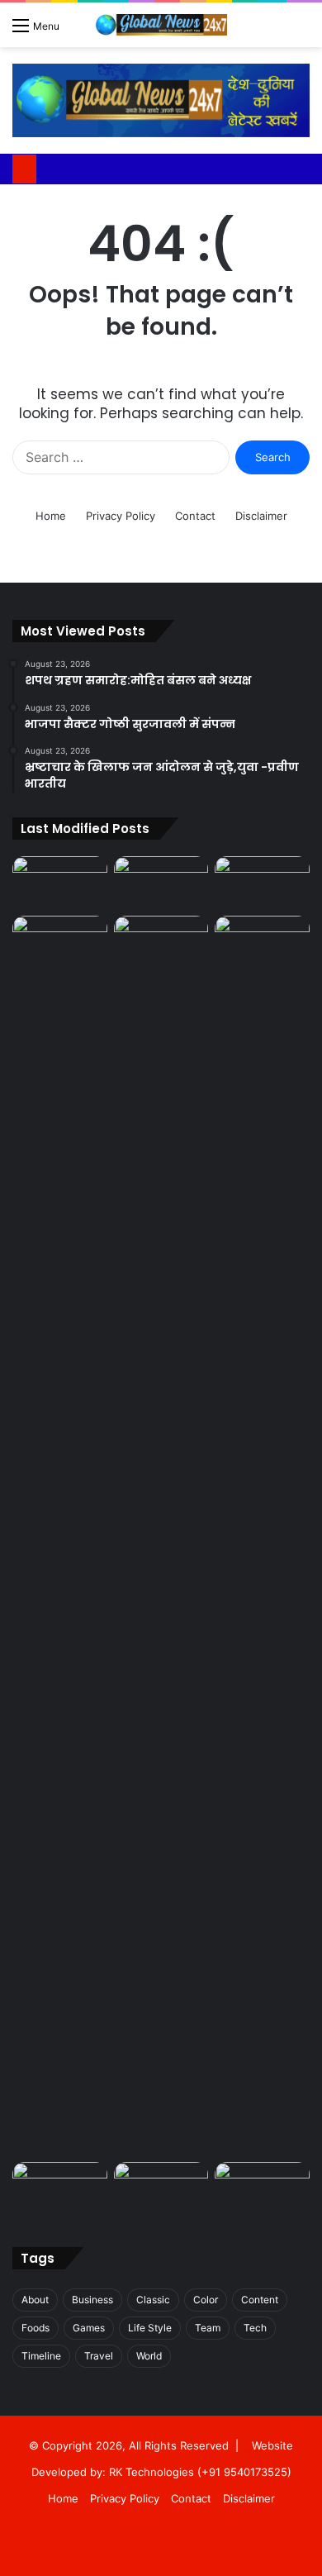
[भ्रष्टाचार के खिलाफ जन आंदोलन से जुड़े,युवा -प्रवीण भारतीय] (262, 883)
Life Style (150, 2328)
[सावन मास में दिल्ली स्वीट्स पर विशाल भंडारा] (262, 2189)
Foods (36, 2328)
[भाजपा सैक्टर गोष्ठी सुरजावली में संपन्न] (161, 883)
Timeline (41, 2356)
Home (51, 516)
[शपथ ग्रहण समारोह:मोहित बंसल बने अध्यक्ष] (60, 883)
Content (260, 2300)
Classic (153, 2300)
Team (208, 2328)
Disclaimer (261, 516)
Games (89, 2328)
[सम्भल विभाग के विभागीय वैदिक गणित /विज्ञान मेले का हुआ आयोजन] (262, 943)
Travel (99, 2356)
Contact (195, 516)
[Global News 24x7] (161, 25)
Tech (255, 2328)
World (149, 2356)
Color (206, 2300)
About (35, 2300)
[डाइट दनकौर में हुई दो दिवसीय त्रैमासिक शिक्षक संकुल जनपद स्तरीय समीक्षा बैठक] (161, 943)
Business (92, 2300)
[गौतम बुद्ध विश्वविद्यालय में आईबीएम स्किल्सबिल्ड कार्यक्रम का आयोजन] (161, 2189)
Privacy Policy (121, 516)
